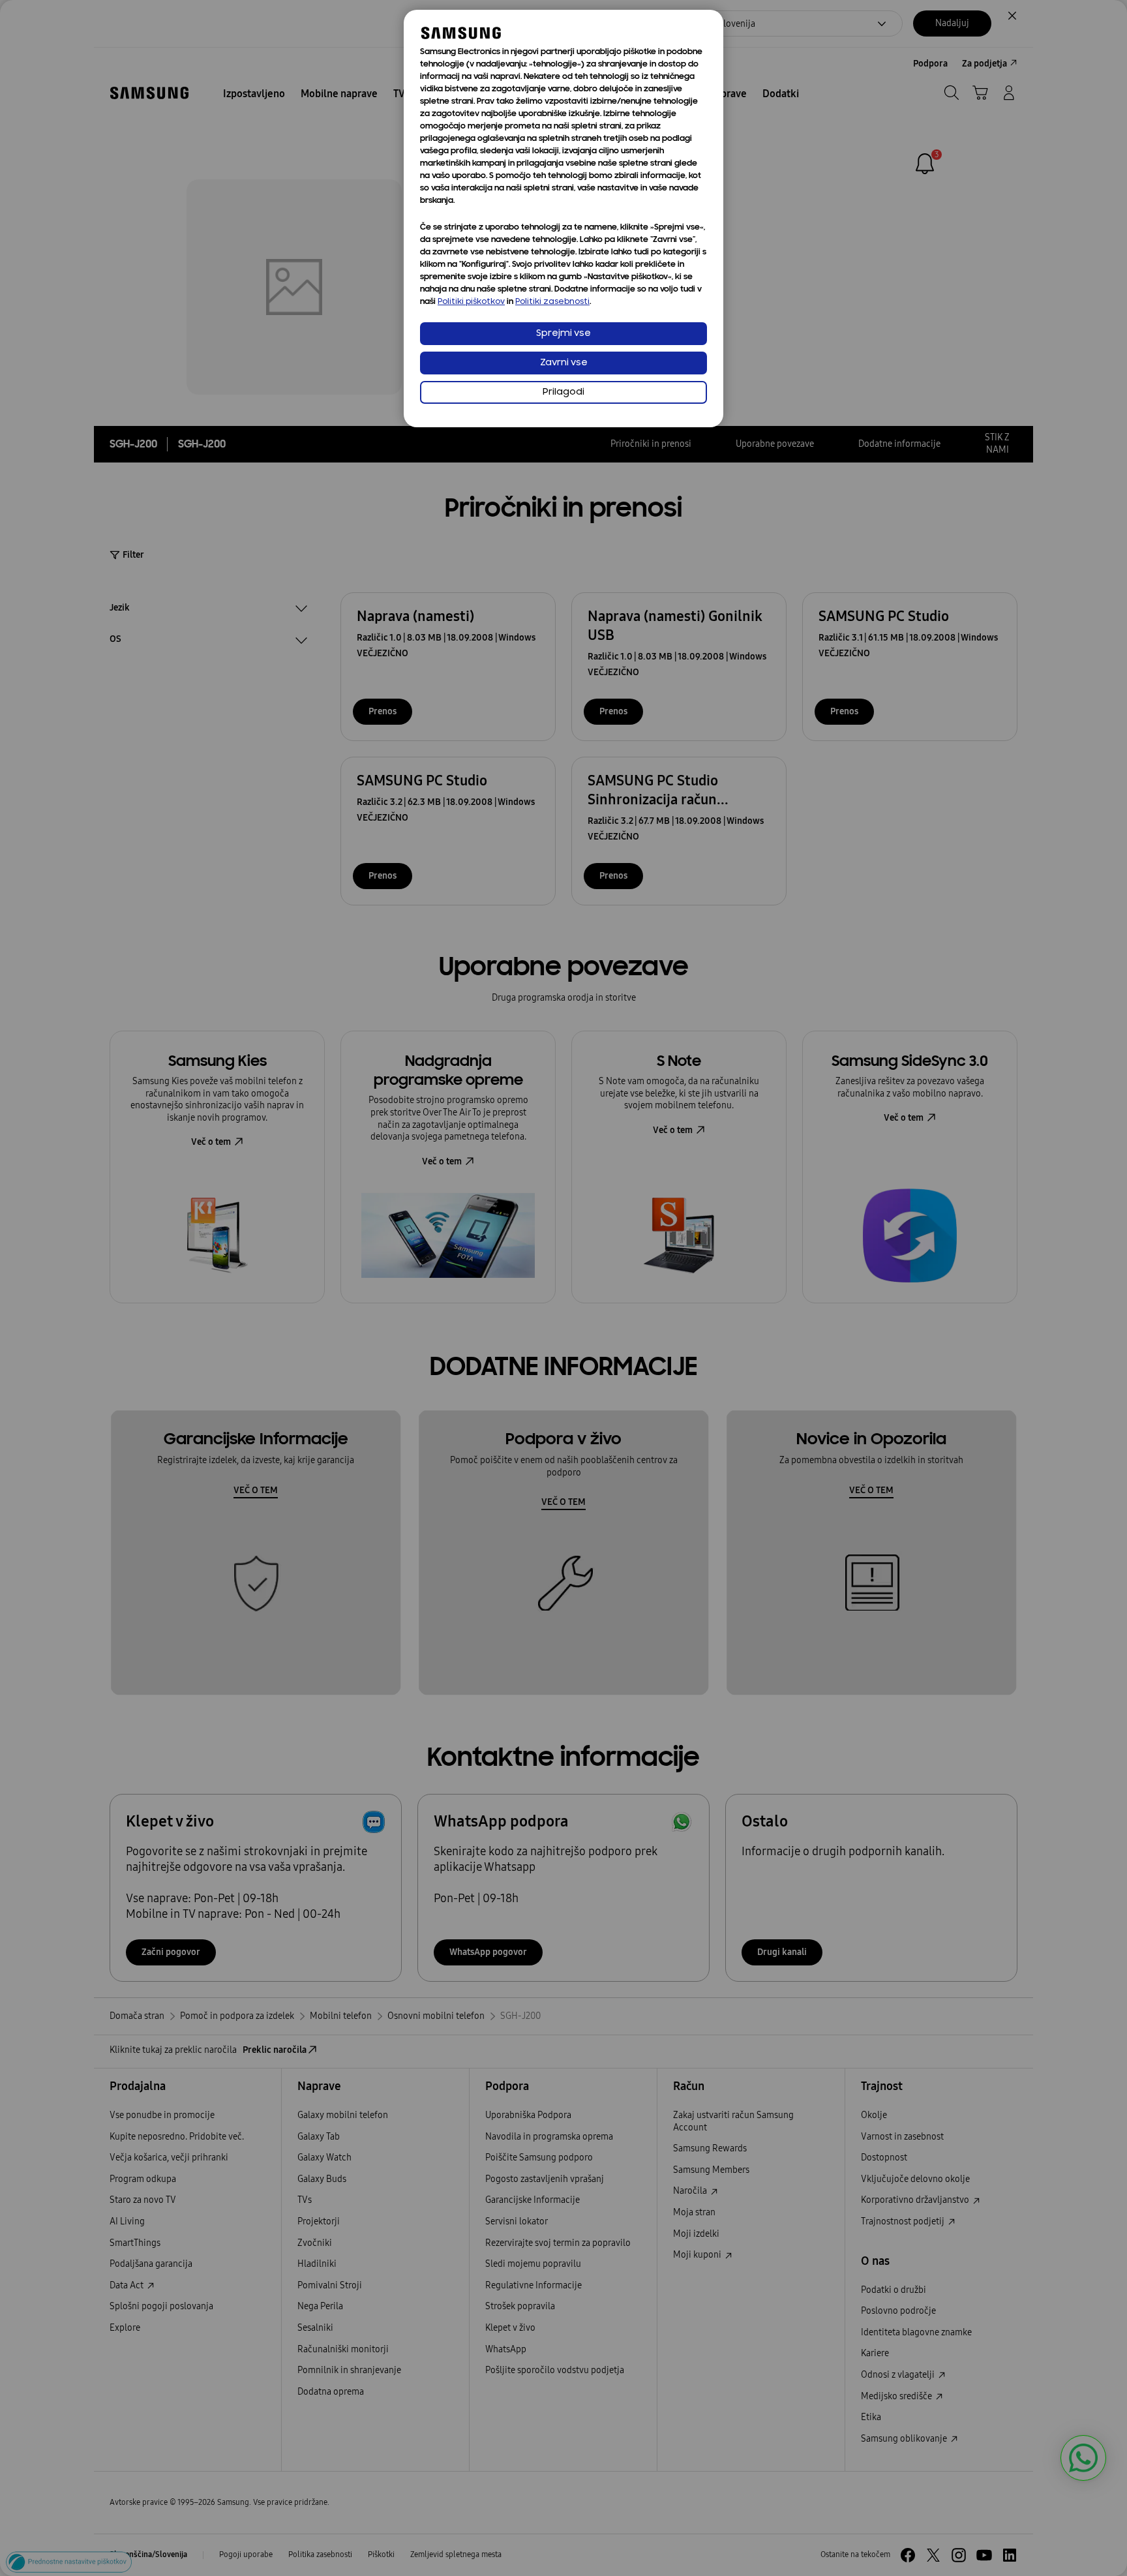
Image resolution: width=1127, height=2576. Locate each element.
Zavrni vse (564, 363)
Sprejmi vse (563, 334)
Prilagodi (563, 392)
